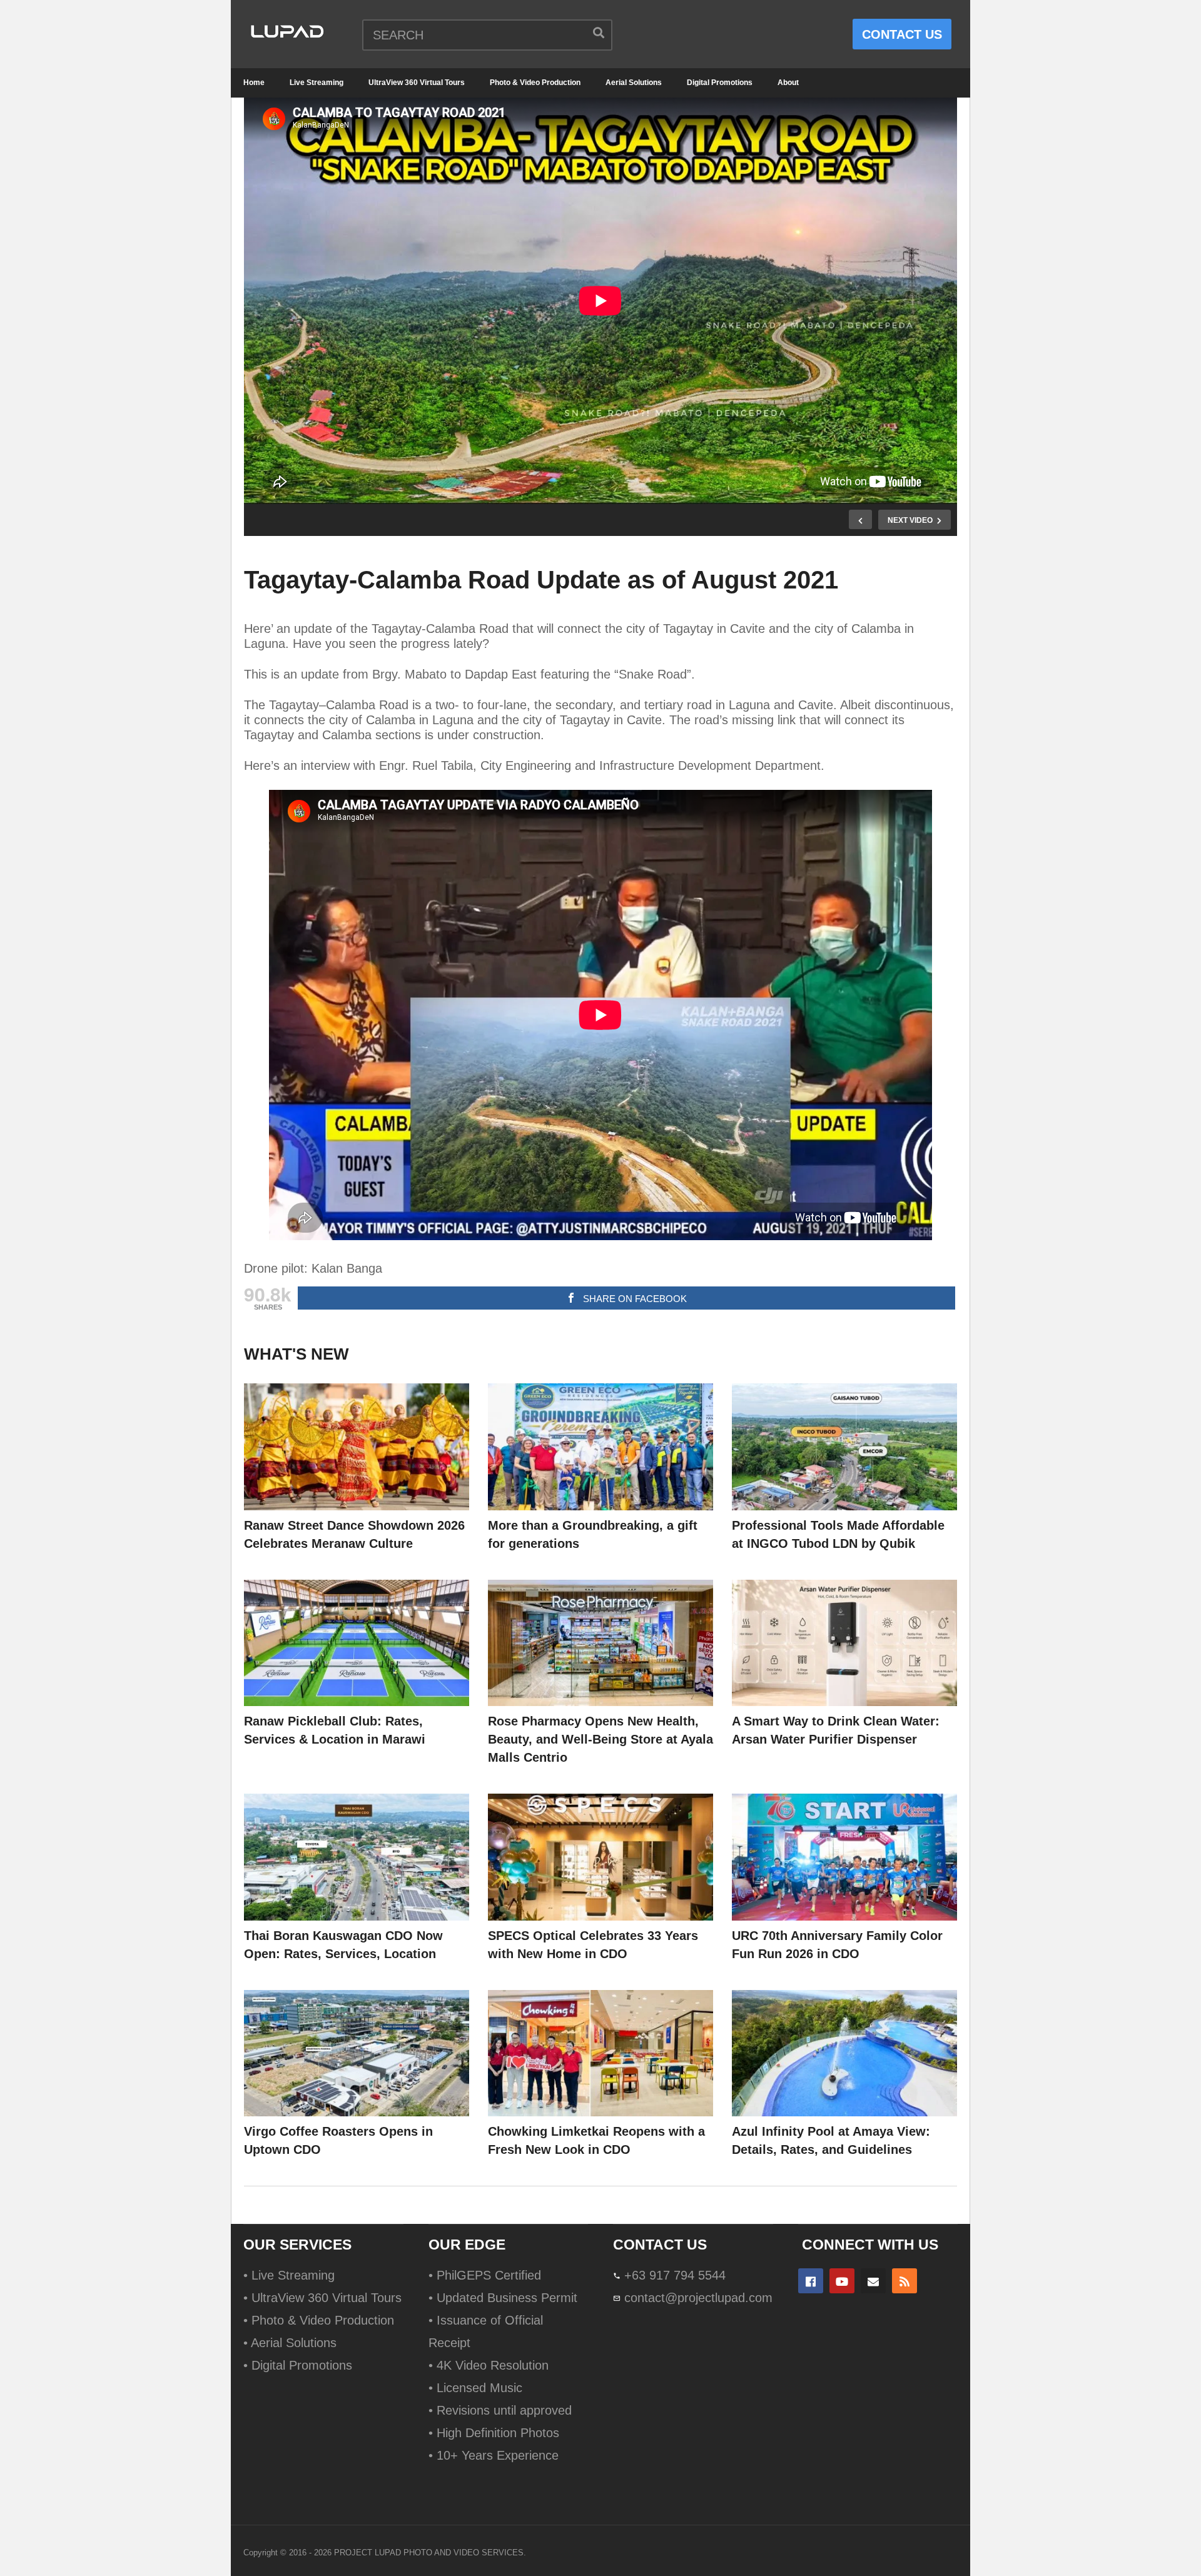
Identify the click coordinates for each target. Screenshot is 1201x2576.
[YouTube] (842, 2281)
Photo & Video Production (535, 83)
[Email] (873, 2281)
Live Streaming (317, 83)
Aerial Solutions (634, 83)
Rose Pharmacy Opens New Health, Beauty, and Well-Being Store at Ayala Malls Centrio (600, 1739)
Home (254, 83)
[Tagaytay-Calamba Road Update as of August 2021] (357, 1447)
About (788, 83)
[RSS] (905, 2281)
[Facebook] (811, 2281)
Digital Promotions (720, 83)
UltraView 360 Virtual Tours (417, 83)
